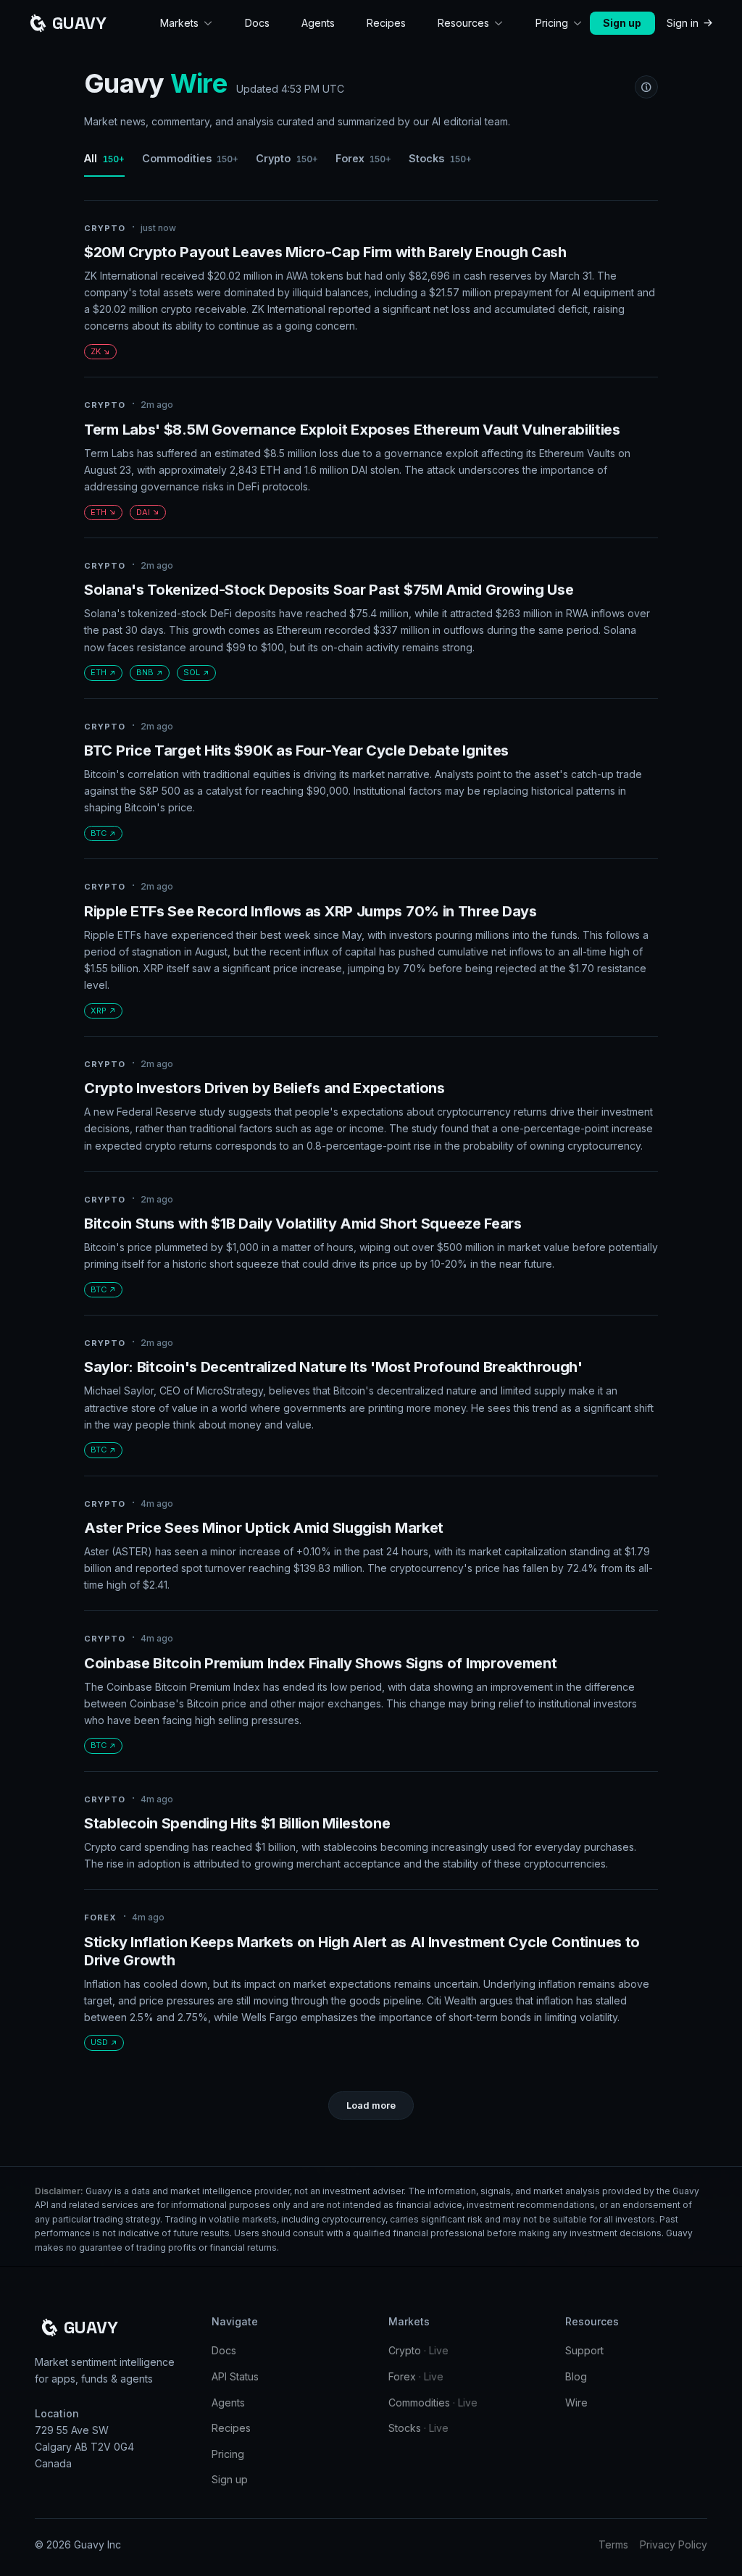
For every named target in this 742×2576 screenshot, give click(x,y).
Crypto (287, 158)
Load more (371, 2105)
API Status (235, 2376)
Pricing (228, 2454)
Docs (257, 23)
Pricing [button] (552, 23)
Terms (613, 2544)
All (104, 158)
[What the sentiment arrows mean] (646, 87)
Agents (318, 23)
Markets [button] (179, 23)
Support (584, 2350)
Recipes (386, 23)
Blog (576, 2376)
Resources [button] (463, 23)
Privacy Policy (674, 2544)
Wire (576, 2403)
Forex (364, 158)
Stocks (440, 158)
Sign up (622, 23)
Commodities (191, 158)
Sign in (683, 23)
